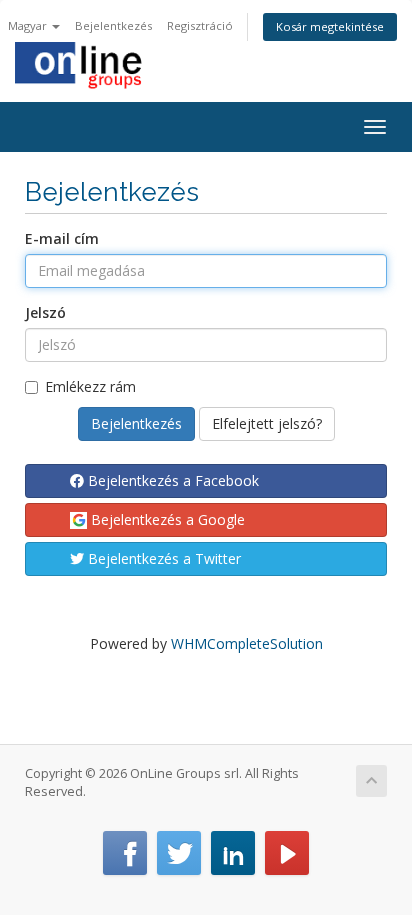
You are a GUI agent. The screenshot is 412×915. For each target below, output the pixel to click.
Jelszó (45, 312)
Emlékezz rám (90, 386)
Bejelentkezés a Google (166, 519)
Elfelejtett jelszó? (267, 423)
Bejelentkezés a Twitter (162, 558)
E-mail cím (62, 238)
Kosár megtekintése (330, 26)
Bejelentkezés (113, 25)
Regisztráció (200, 25)
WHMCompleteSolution (247, 643)
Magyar (29, 25)
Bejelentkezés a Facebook (171, 480)
